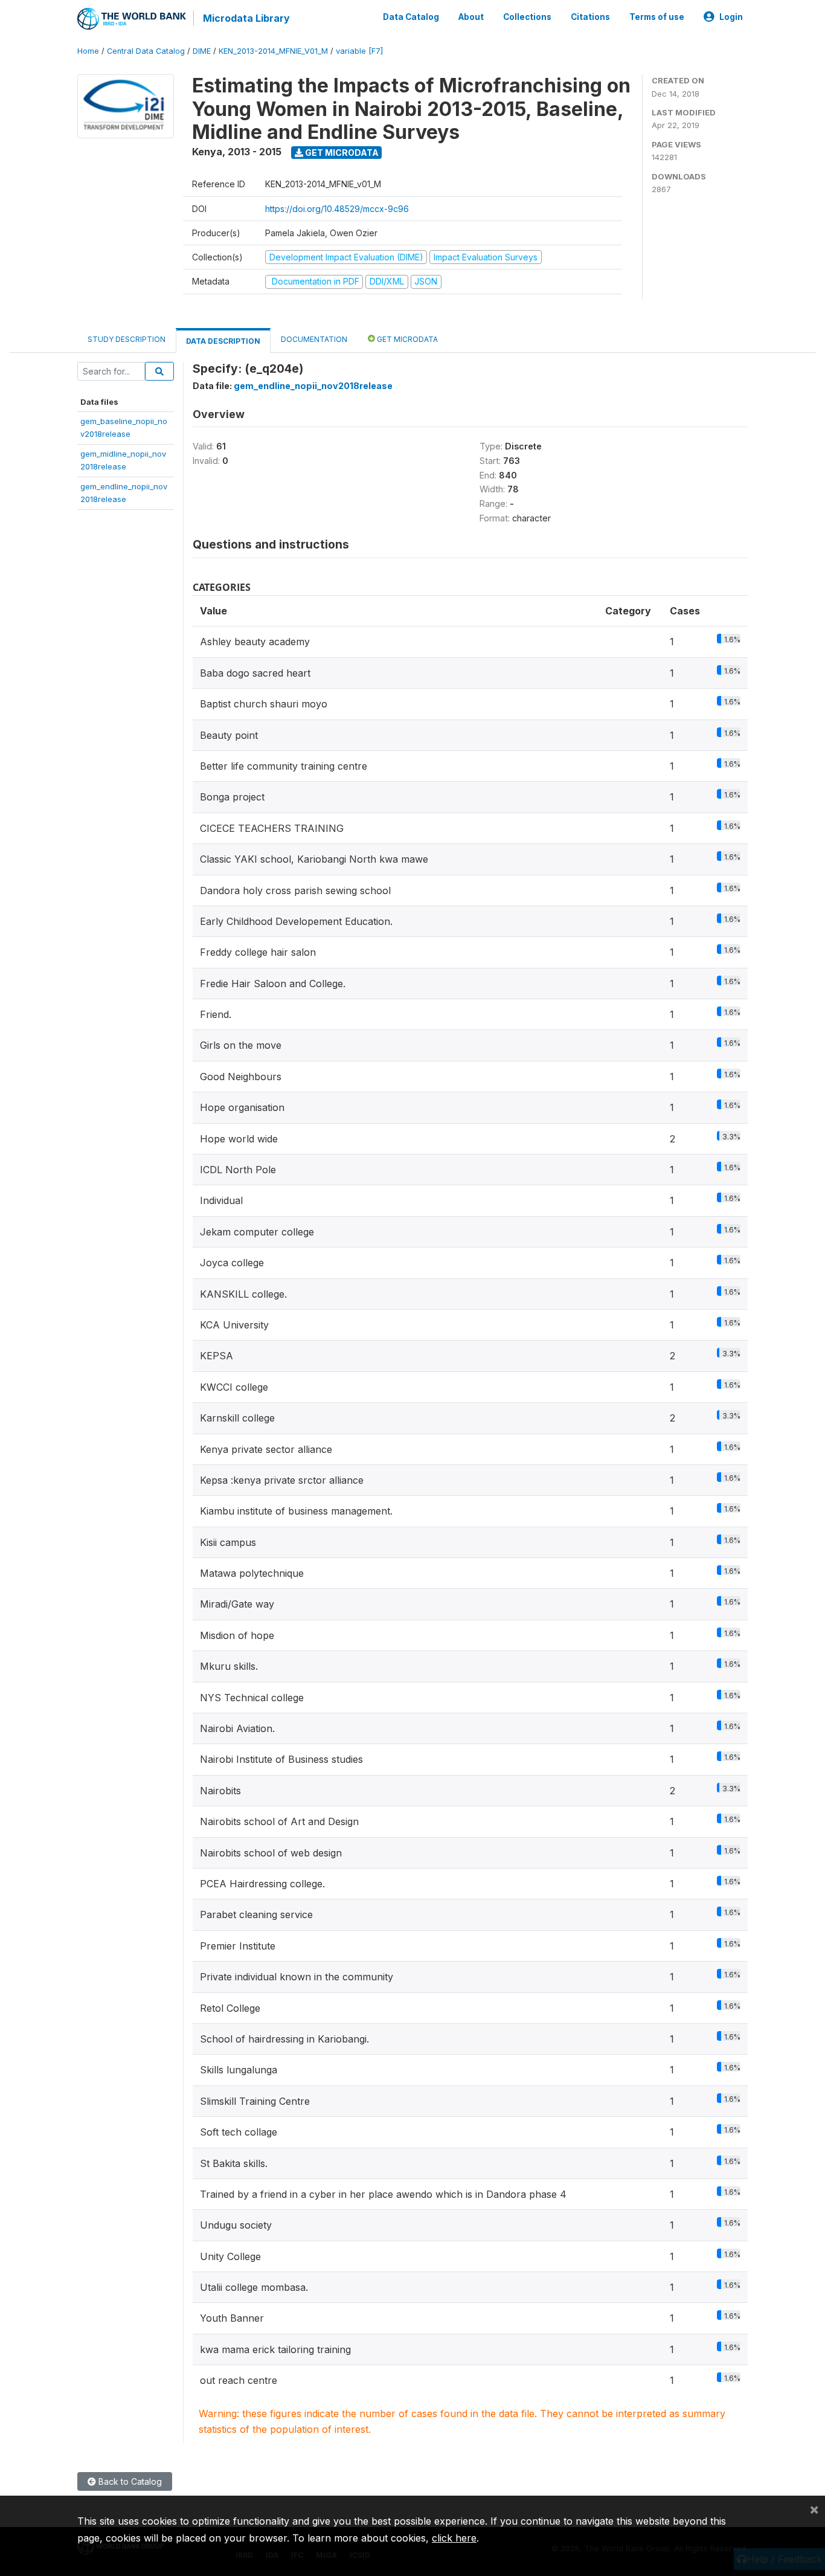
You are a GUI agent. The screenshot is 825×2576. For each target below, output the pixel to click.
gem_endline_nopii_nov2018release (313, 386)
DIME (202, 51)
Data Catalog (411, 17)
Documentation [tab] (314, 339)
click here (454, 2538)
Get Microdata (341, 153)
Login (731, 17)
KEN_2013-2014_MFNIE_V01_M (273, 51)
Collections (527, 17)
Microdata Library (246, 18)
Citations (590, 17)
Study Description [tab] (127, 339)
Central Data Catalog (146, 51)
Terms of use (657, 17)
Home (88, 51)
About (471, 17)
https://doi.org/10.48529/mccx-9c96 (337, 209)
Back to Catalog (129, 2481)
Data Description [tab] (223, 341)
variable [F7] (359, 51)
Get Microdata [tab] (406, 339)
